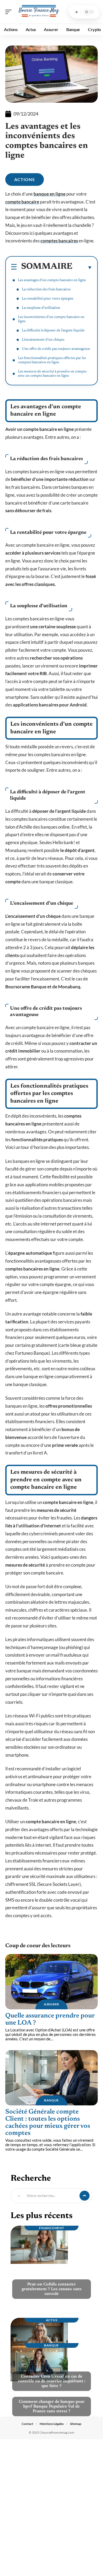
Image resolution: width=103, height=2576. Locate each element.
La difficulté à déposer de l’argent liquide (53, 331)
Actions (25, 179)
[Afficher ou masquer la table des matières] (82, 267)
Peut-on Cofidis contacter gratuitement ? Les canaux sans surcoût (52, 2289)
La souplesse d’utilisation (41, 308)
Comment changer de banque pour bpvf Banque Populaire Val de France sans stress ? (52, 2406)
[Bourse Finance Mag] (38, 12)
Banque (51, 2100)
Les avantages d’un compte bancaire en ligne (52, 280)
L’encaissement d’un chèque (43, 340)
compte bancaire (22, 202)
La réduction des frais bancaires (46, 290)
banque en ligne (50, 194)
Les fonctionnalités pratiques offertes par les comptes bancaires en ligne (52, 360)
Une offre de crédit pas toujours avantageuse (56, 349)
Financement (52, 2228)
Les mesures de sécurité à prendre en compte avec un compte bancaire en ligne (52, 374)
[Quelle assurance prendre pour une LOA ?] (51, 1982)
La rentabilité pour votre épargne (48, 299)
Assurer (51, 2004)
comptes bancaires (59, 241)
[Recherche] (77, 12)
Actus (52, 2320)
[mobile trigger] (10, 12)
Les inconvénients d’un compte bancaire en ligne (51, 319)
